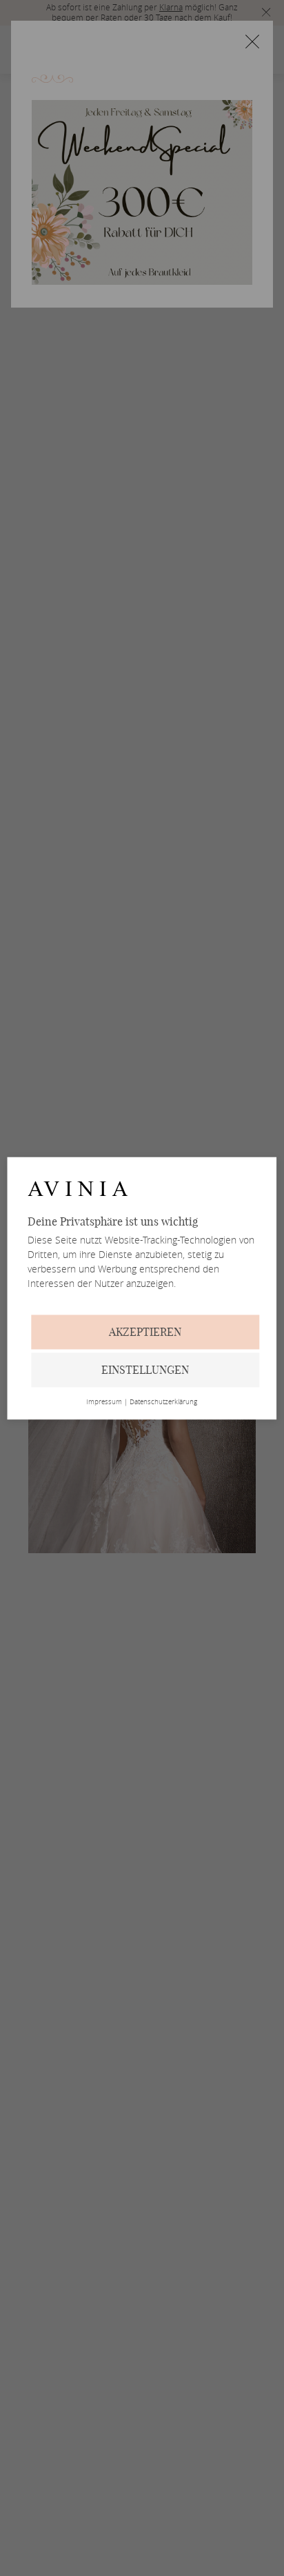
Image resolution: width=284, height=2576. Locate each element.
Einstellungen (145, 1370)
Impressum (104, 1402)
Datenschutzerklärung (163, 1402)
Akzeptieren (145, 1332)
